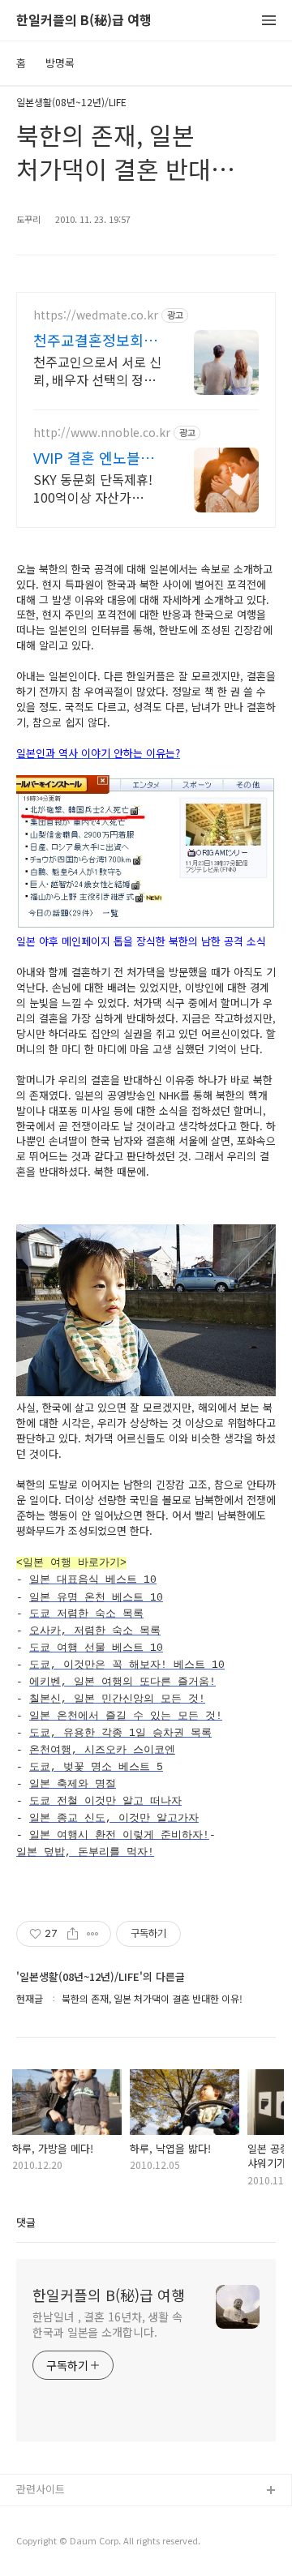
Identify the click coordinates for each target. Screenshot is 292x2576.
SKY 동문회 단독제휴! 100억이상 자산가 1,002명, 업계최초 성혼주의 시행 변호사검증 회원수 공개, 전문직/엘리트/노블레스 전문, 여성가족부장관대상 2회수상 (97, 488)
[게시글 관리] (93, 1934)
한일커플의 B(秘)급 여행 (84, 21)
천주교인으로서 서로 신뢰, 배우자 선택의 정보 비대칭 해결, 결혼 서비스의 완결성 (97, 370)
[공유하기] (73, 1934)
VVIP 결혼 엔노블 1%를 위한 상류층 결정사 (90, 457)
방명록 (60, 63)
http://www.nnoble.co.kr (102, 433)
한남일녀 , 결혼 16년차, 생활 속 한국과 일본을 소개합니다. (107, 2324)
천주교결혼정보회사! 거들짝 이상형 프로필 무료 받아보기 (97, 340)
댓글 (26, 2222)
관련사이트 (41, 2489)
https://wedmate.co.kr (96, 315)
